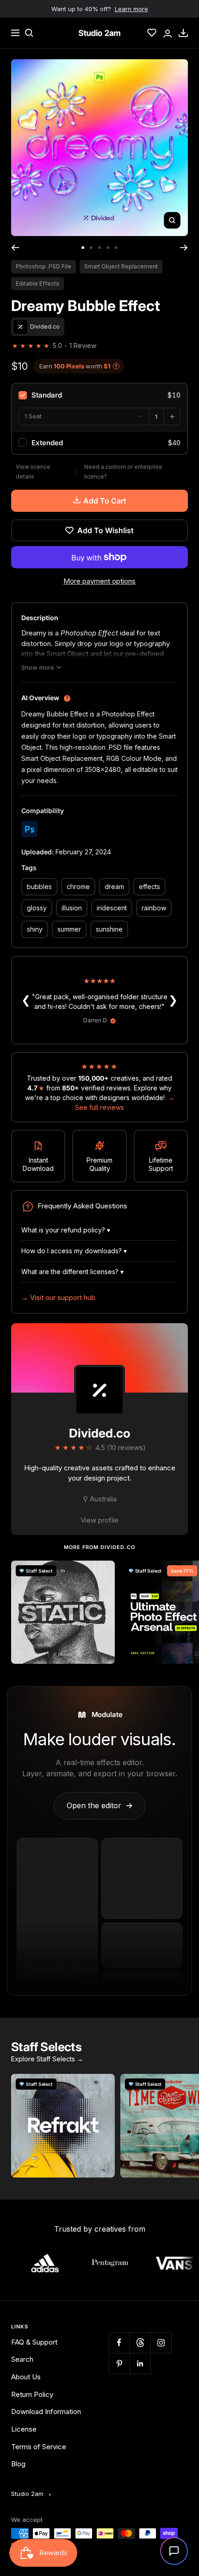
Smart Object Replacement (121, 266)
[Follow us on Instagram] (161, 2343)
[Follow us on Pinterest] (119, 2363)
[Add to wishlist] (103, 1573)
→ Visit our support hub (58, 1297)
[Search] (29, 33)
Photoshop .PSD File (44, 266)
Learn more (131, 9)
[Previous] (15, 248)
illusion (72, 908)
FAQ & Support (34, 2342)
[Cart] (183, 33)
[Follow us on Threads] (140, 2343)
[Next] (184, 248)
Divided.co (100, 1433)
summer (69, 929)
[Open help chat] (174, 2551)
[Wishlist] (152, 33)
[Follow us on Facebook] (119, 2343)
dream (114, 887)
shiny (35, 929)
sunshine (109, 929)
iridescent (112, 908)
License (24, 2429)
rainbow (154, 908)
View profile (99, 1520)
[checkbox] (99, 395)
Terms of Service (39, 2447)
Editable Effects (37, 283)
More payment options (99, 581)
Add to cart (105, 501)
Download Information (46, 2411)
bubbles (39, 887)
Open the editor (100, 1805)
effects (149, 887)
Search (22, 2359)
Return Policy (32, 2394)
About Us (26, 2377)
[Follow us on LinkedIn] (140, 2363)
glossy (37, 908)
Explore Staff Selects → (47, 2059)
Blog (18, 2464)
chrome (78, 887)
